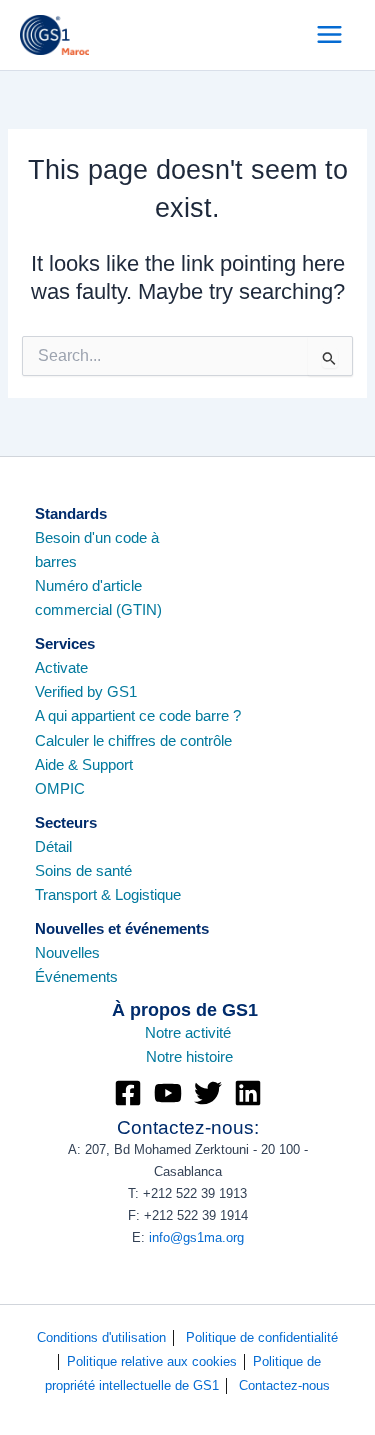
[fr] (144, 1057)
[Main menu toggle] (329, 34)
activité (206, 1033)
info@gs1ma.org (196, 1237)
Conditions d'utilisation (107, 1337)
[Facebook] (128, 1093)
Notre (163, 1033)
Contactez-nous (284, 1385)
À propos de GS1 (187, 1009)
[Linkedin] (248, 1093)
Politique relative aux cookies (160, 1361)
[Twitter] (208, 1093)
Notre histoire (189, 1057)
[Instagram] (168, 1093)
